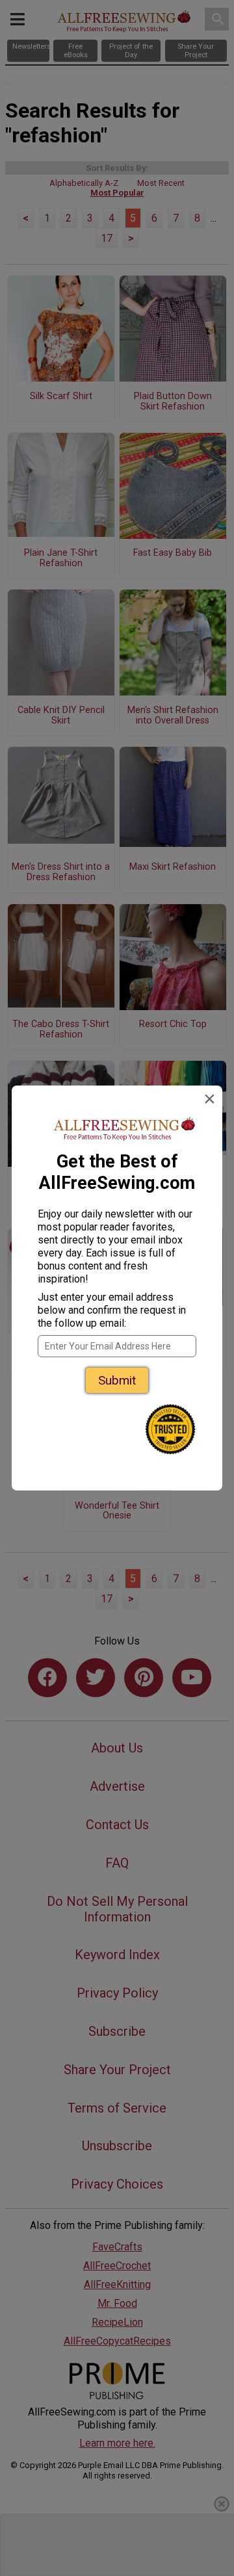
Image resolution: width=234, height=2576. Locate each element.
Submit (117, 1380)
